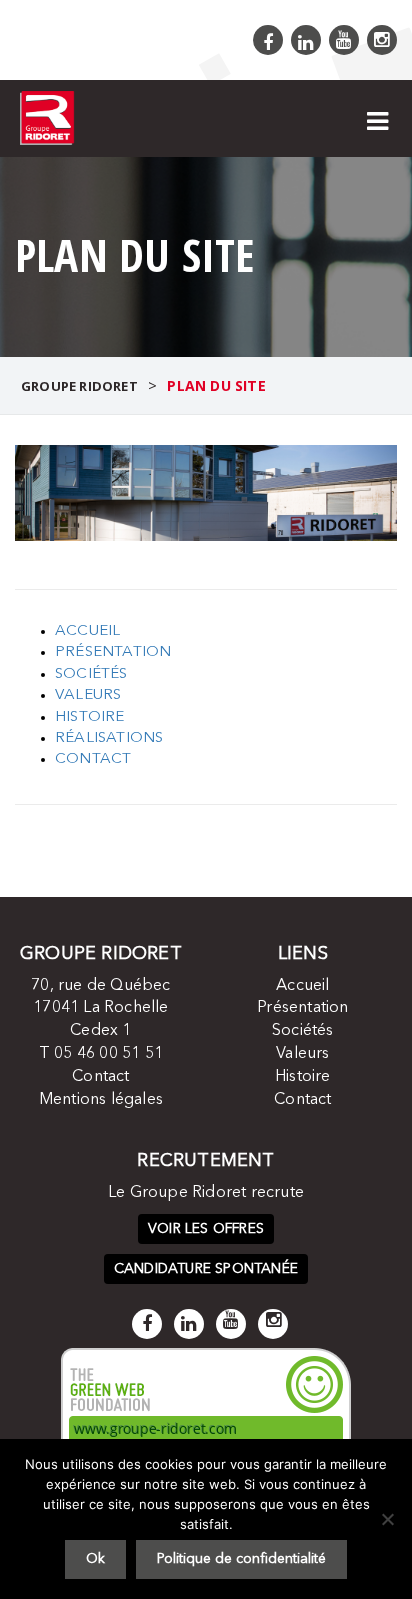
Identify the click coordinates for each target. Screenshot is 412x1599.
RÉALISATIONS (109, 738)
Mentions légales (101, 1100)
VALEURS (88, 695)
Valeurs (302, 1054)
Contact (100, 1077)
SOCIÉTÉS (91, 674)
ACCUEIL (87, 631)
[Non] (387, 1519)
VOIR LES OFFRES (206, 1229)
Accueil (302, 986)
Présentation (302, 1008)
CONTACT (93, 759)
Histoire (303, 1077)
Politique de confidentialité (241, 1559)
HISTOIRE (90, 717)
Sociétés (303, 1031)
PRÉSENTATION (113, 652)
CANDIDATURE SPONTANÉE (206, 1269)
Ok (95, 1559)
